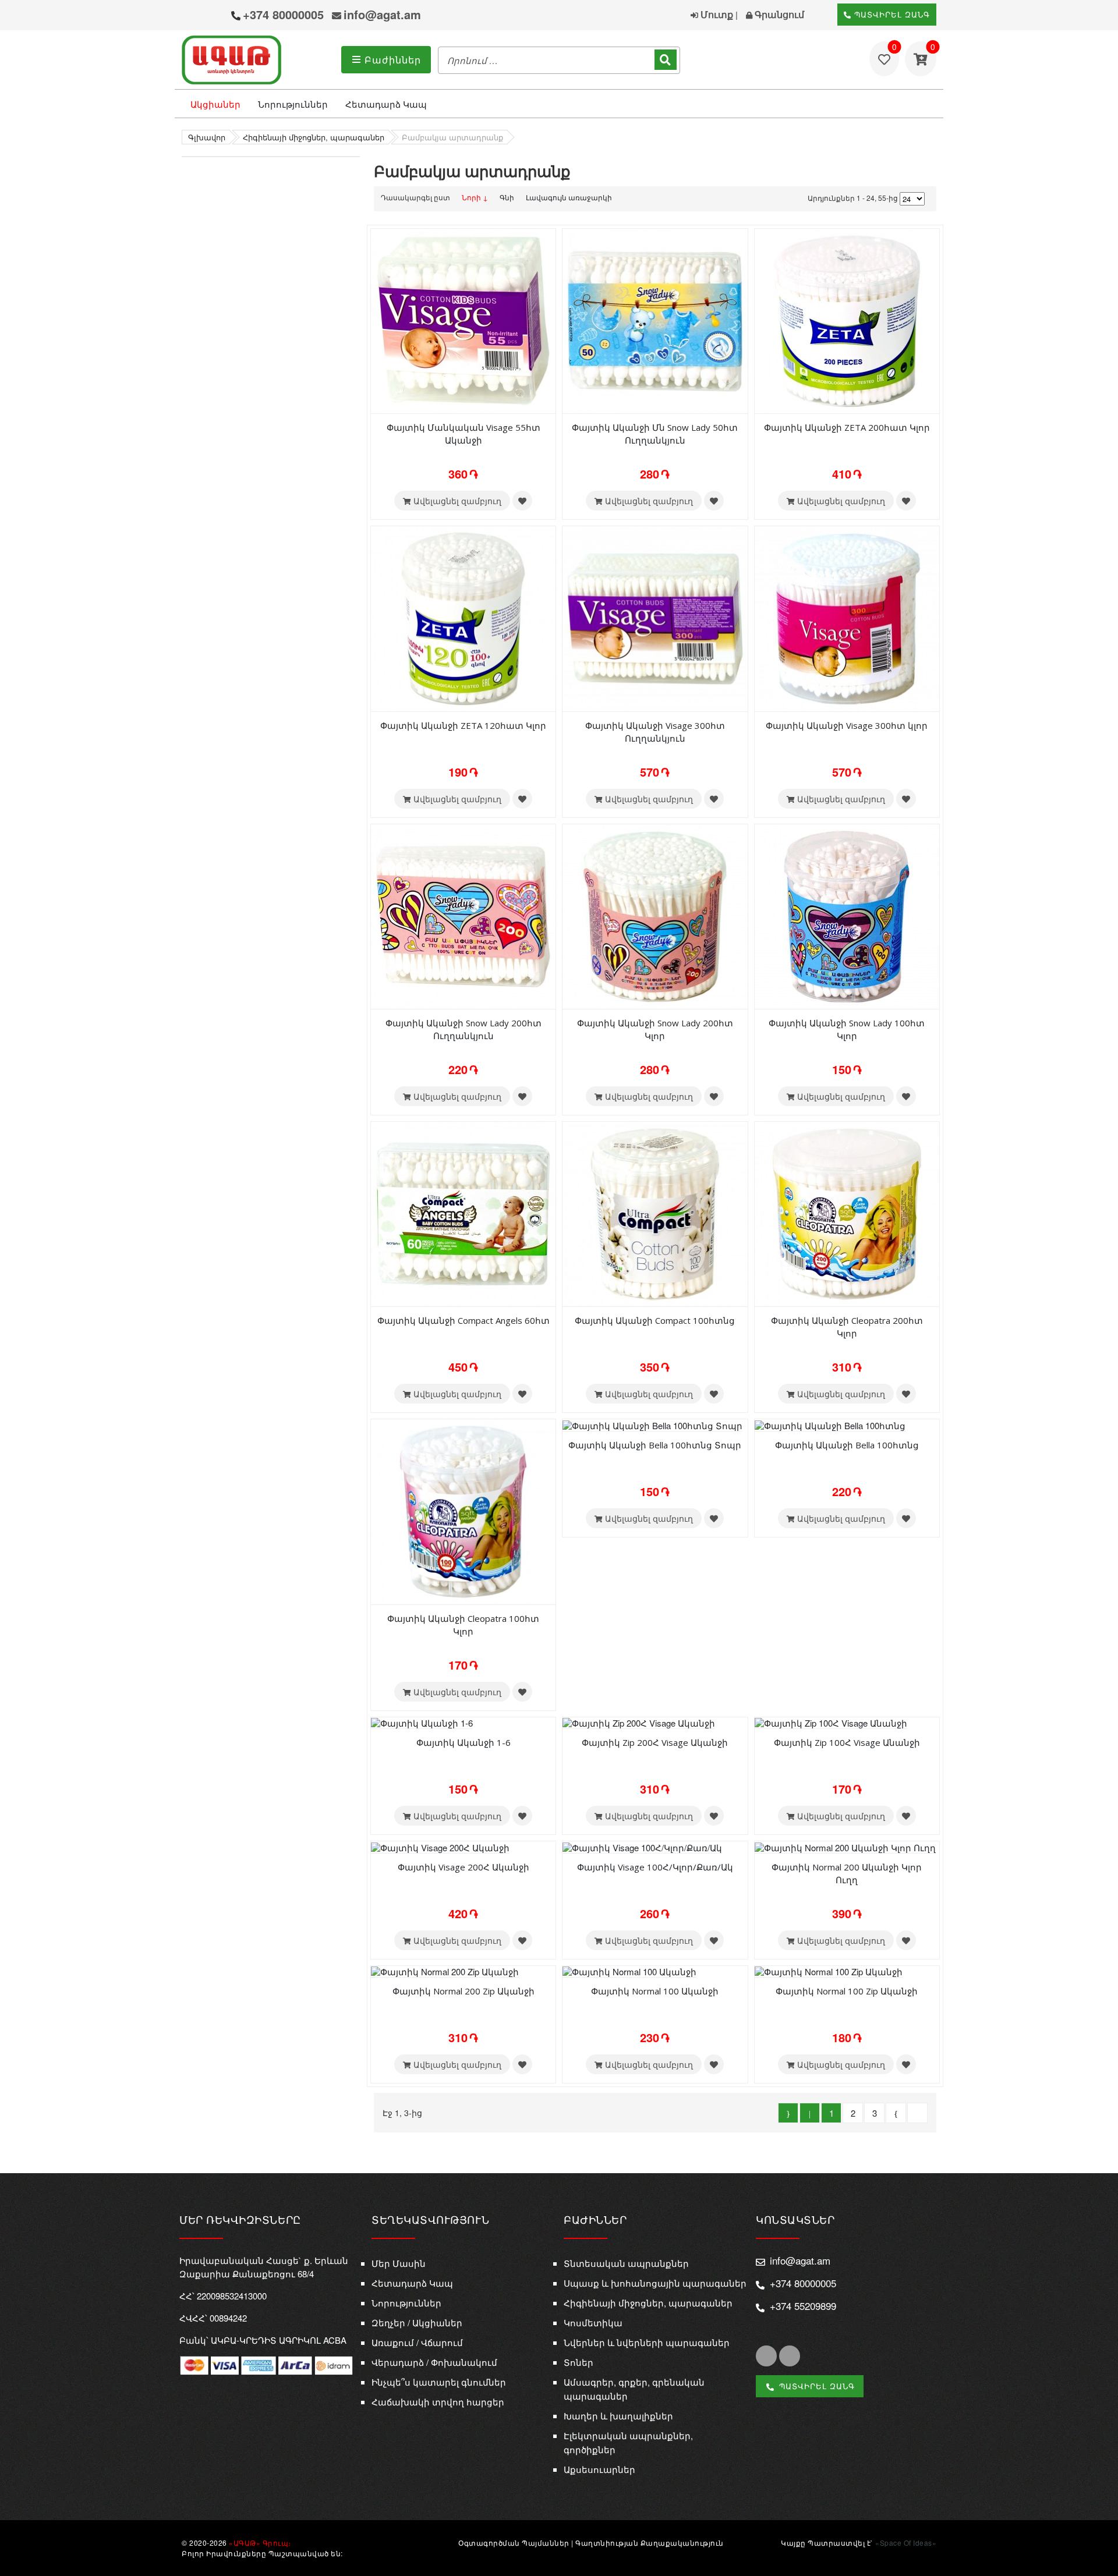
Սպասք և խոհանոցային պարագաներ (655, 2283)
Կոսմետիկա (593, 2322)
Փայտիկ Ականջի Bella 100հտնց (847, 1445)
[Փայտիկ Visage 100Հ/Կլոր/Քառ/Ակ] (642, 1846)
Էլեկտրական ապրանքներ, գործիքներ (628, 2442)
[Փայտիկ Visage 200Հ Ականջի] (440, 1846)
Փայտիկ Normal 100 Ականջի (655, 1991)
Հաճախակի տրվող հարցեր (438, 2402)
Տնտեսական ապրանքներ (626, 2263)
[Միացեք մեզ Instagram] (790, 2356)
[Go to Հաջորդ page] (896, 2113)
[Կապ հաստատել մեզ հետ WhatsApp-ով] (216, 16)
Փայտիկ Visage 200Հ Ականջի (464, 1867)
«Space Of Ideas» (906, 2543)
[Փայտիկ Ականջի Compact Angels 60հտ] (463, 1213)
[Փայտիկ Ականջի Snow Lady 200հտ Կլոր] (655, 915)
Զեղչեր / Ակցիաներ (417, 2322)
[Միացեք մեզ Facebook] (766, 2356)
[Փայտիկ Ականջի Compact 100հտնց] (655, 1213)
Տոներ (579, 2362)
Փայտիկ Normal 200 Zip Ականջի (464, 1991)
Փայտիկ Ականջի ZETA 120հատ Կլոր (463, 725)
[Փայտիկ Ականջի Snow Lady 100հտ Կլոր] (847, 915)
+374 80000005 (283, 14)
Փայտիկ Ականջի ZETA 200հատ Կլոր (847, 427)
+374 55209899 (803, 2306)
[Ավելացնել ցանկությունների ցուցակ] (522, 501)
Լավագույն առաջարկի (569, 197)
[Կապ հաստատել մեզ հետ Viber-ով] (193, 16)
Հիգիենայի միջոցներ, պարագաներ (648, 2303)
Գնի (507, 197)
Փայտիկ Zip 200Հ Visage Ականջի (655, 1742)
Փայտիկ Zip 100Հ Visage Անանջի (847, 1742)
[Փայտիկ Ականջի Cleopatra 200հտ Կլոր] (847, 1213)
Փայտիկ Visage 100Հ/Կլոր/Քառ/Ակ (655, 1867)
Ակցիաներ (215, 104)
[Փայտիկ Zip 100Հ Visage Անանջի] (831, 1722)
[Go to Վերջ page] (917, 2113)
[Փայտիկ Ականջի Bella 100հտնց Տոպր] (652, 1424)
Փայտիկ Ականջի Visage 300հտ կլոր (847, 725)
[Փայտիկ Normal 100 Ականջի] (629, 1971)
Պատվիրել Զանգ (891, 14)
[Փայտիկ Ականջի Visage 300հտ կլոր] (847, 618)
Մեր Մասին (399, 2263)
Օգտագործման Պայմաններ (514, 2543)
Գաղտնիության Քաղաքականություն (650, 2543)
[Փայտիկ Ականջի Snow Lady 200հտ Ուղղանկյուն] (463, 915)
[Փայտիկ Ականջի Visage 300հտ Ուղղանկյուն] (655, 618)
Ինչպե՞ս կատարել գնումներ (439, 2382)
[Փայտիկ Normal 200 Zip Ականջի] (445, 1971)
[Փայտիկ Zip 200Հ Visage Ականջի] (639, 1722)
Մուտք (716, 14)
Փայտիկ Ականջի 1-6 (464, 1742)
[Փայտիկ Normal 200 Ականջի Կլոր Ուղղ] (845, 1846)
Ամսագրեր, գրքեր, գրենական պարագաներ (634, 2389)
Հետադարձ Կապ (386, 104)
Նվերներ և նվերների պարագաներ (647, 2342)
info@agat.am (382, 14)
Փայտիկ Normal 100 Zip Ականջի (847, 1991)
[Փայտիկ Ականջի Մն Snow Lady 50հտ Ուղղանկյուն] (655, 320)
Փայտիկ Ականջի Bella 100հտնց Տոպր (655, 1445)
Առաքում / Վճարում (417, 2342)
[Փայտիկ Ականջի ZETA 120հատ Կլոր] (463, 618)
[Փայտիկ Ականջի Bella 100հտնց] (830, 1424)
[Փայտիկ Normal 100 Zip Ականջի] (829, 1971)
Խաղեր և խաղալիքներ (618, 2416)
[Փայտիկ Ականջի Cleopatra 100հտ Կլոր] (463, 1510)
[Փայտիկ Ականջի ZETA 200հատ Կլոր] (847, 320)
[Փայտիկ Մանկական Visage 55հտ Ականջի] (463, 320)
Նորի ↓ (475, 197)
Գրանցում (778, 14)
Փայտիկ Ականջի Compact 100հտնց (655, 1320)
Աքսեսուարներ (599, 2469)
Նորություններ (293, 104)
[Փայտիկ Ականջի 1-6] (422, 1722)
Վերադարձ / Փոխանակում (434, 2362)
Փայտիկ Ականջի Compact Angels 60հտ (464, 1320)
